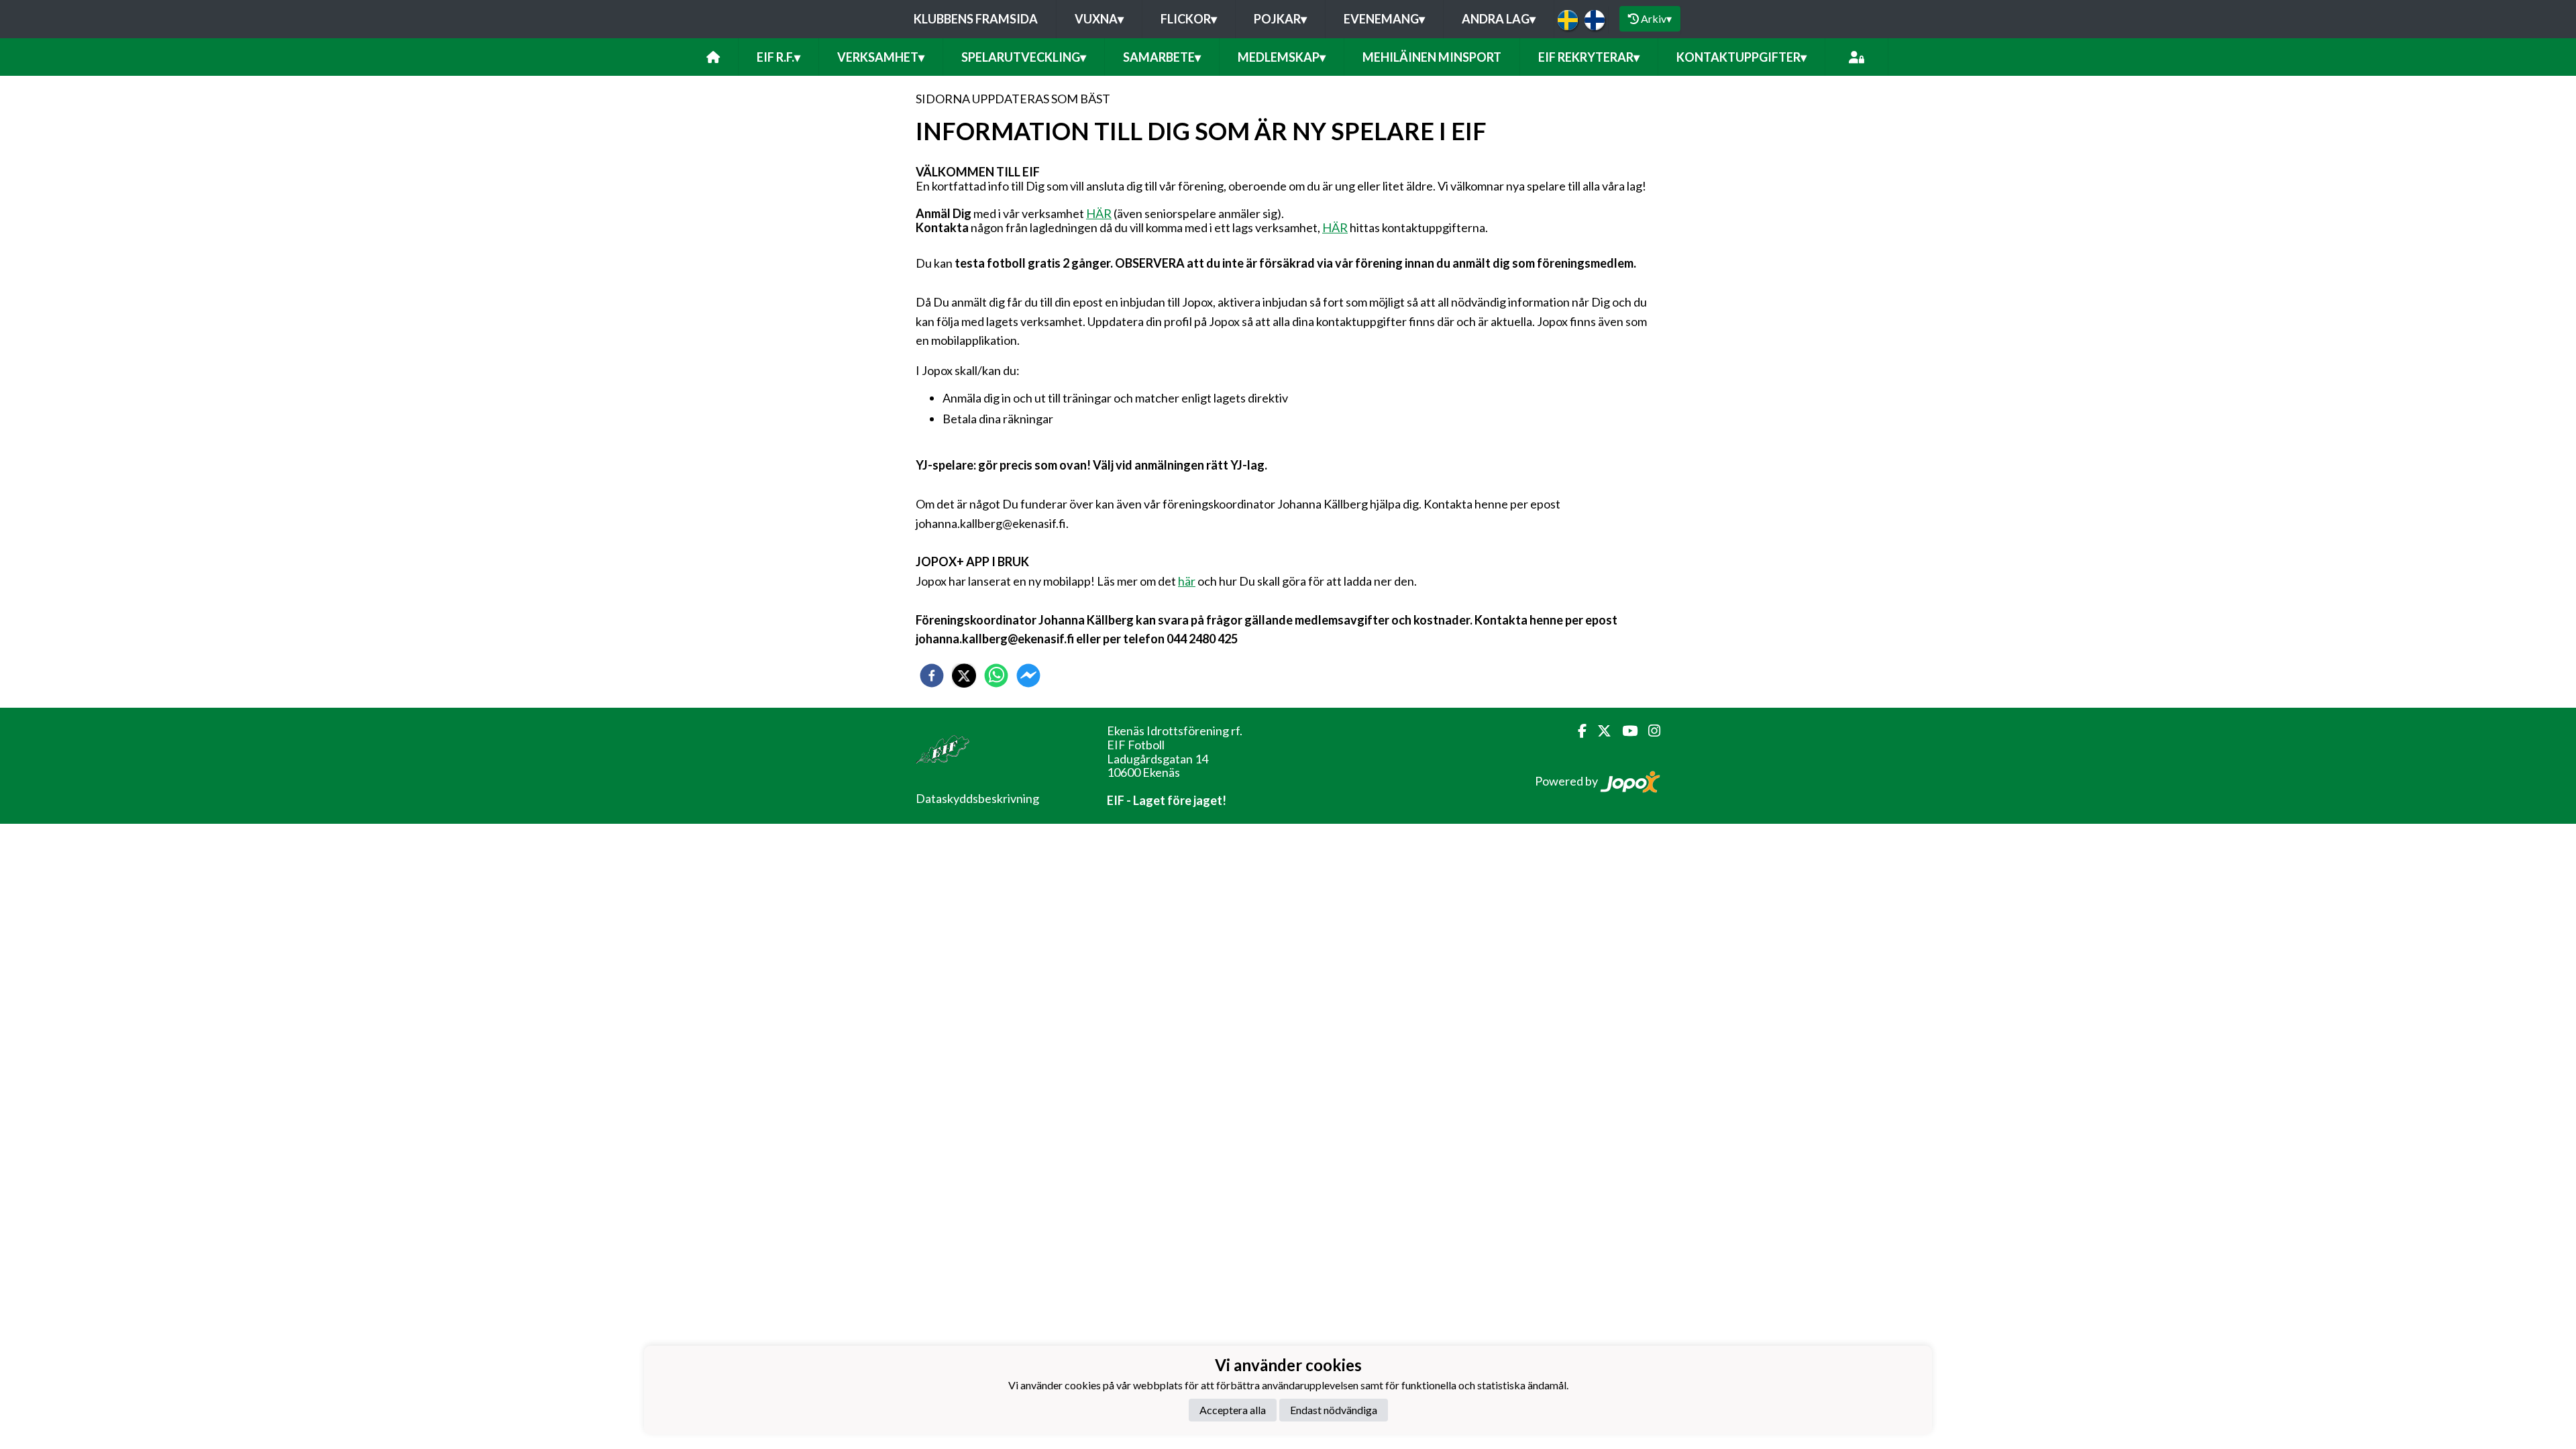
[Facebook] (1577, 731)
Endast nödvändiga (1334, 1410)
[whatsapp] (996, 676)
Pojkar (1280, 19)
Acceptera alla (1233, 1410)
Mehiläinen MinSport (1432, 57)
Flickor (1189, 19)
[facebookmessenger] (1028, 676)
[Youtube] (1624, 731)
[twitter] (964, 676)
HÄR (1099, 213)
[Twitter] (1599, 731)
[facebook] (932, 676)
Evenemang (1384, 19)
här (1187, 581)
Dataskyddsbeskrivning (977, 798)
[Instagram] (1649, 731)
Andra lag (1499, 19)
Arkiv (1656, 18)
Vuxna (1099, 19)
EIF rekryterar (1589, 57)
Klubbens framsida (976, 19)
